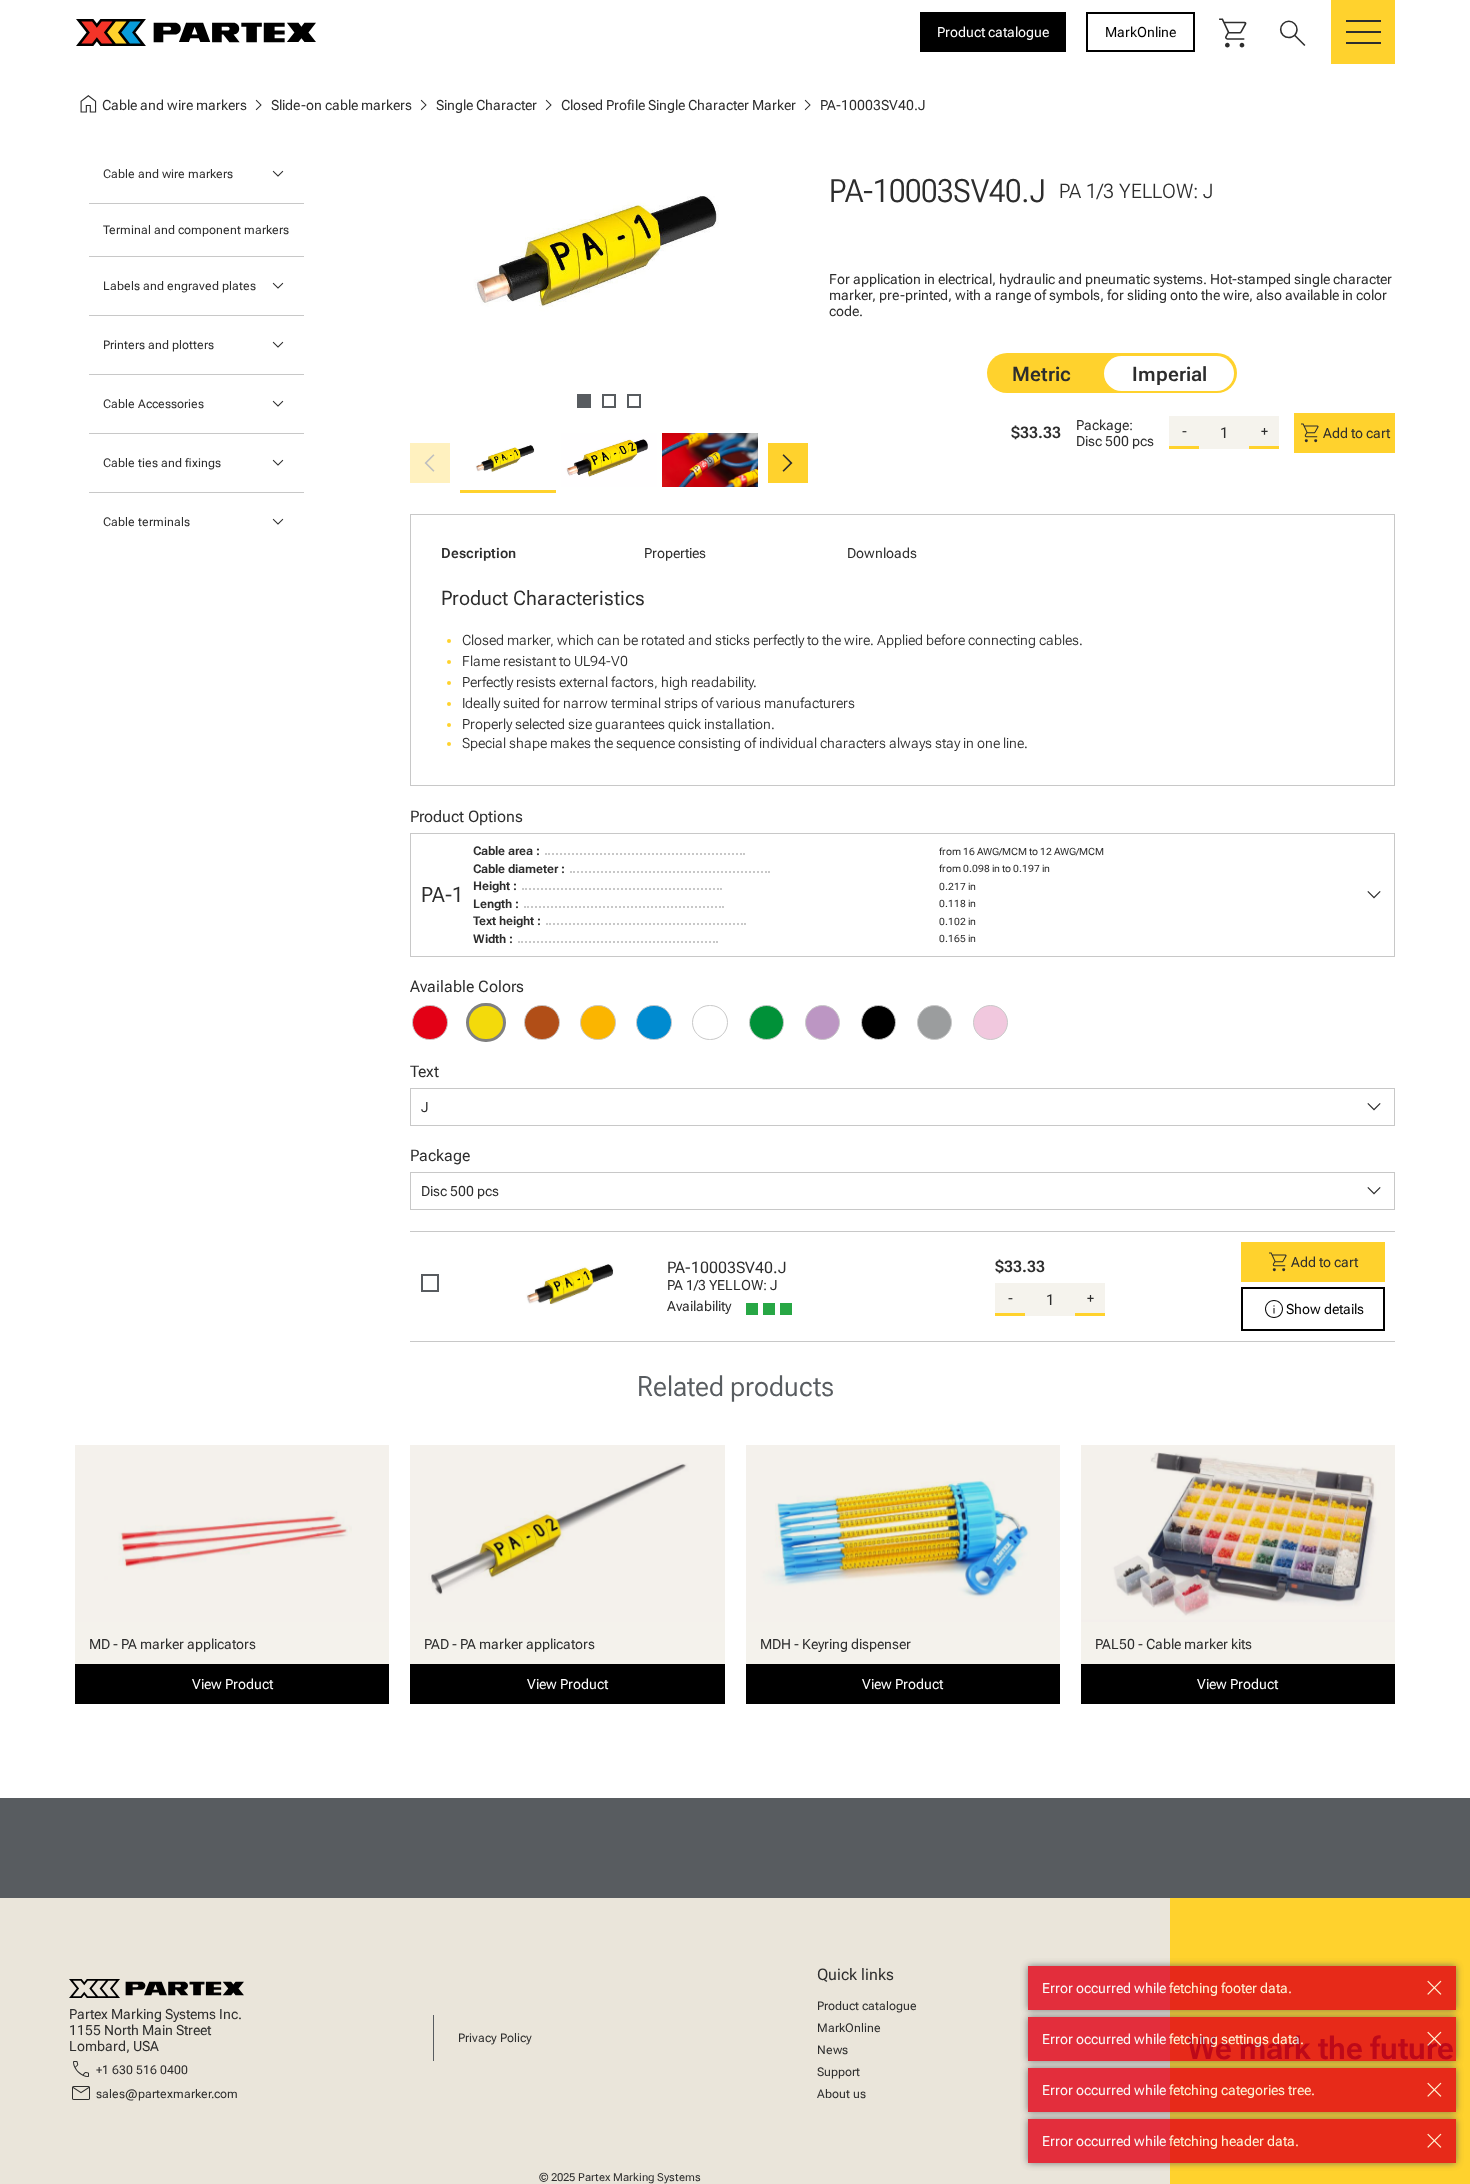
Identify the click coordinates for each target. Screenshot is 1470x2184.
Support (838, 2072)
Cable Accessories (153, 404)
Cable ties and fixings (162, 463)
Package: (1104, 425)
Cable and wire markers (168, 174)
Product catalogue (867, 2006)
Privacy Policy (495, 2038)
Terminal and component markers (196, 230)
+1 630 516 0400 (142, 2070)
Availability (699, 1306)
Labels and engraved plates (179, 286)
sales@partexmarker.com (167, 2094)
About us (841, 2094)
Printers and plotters (158, 345)
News (832, 2050)
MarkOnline (849, 2028)
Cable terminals (146, 522)
